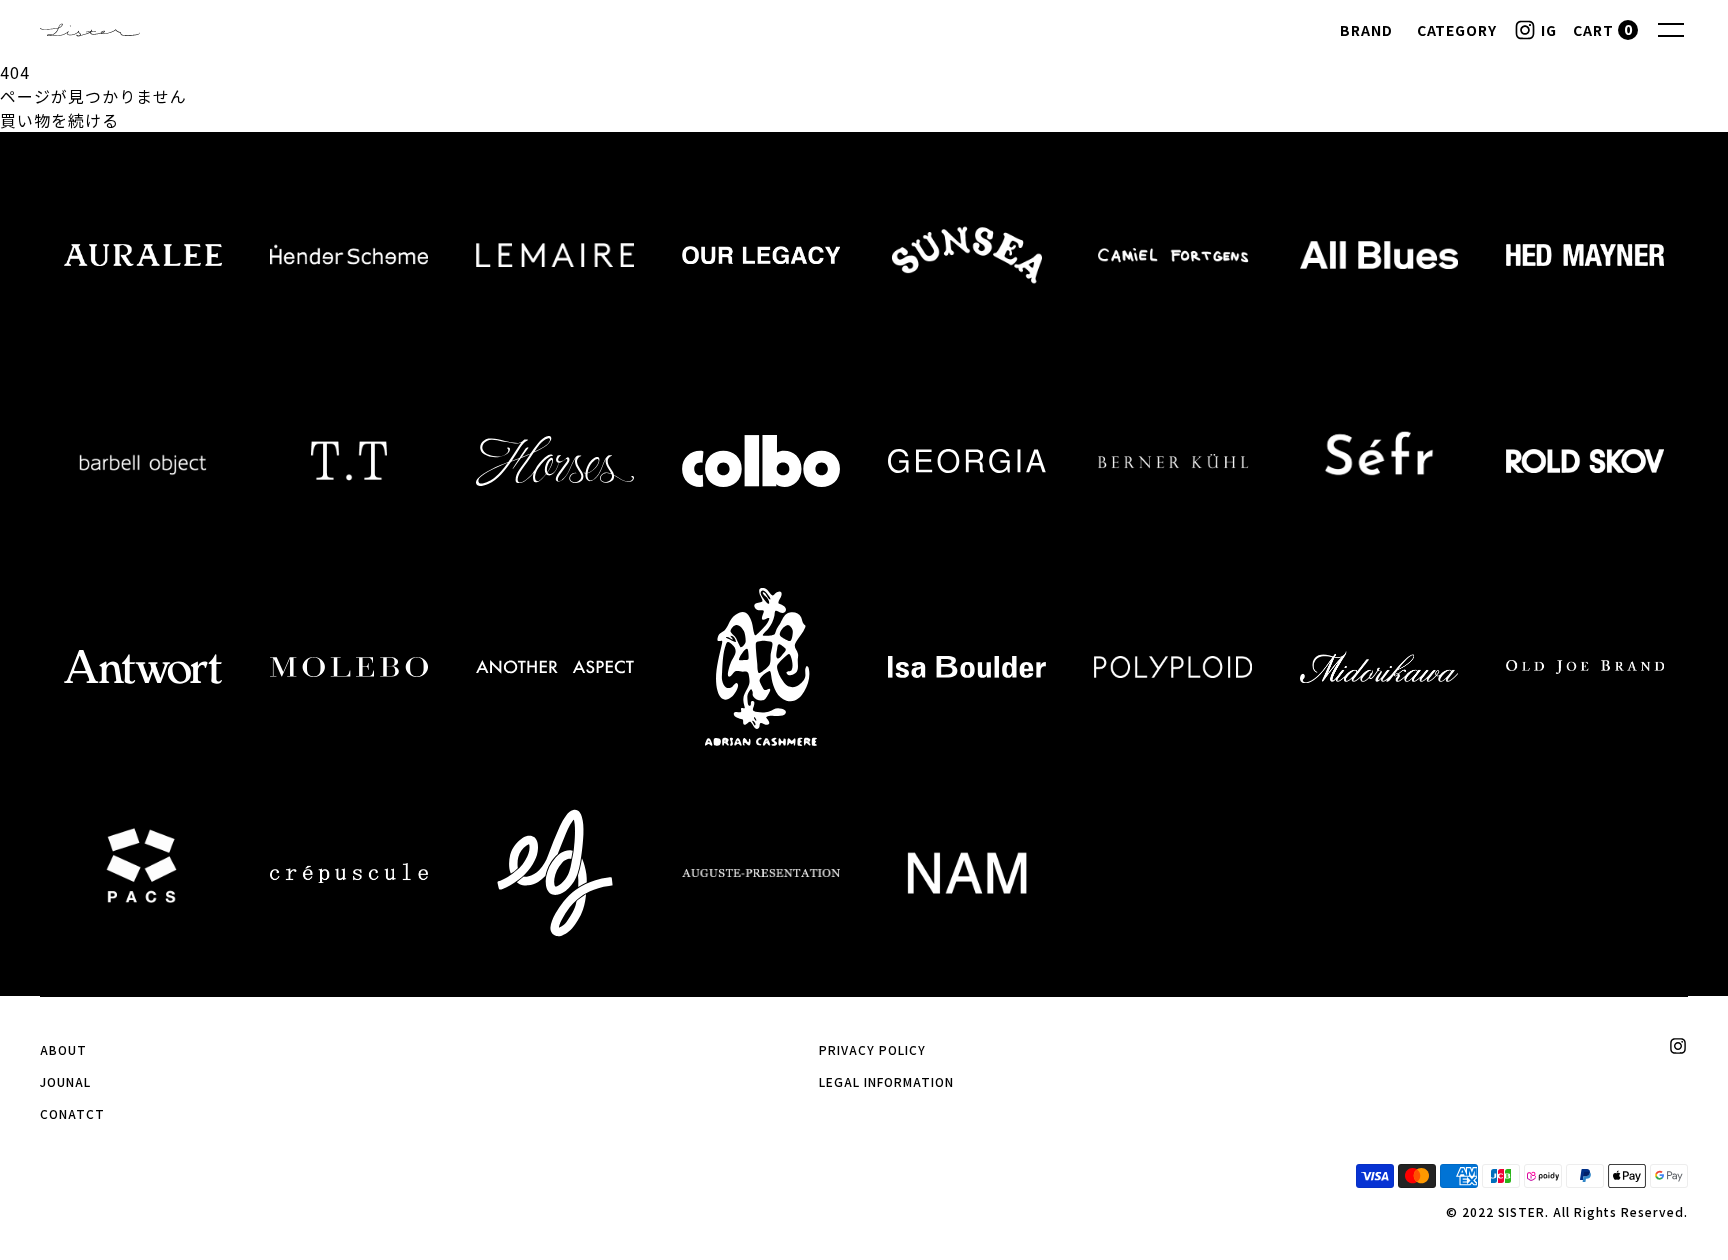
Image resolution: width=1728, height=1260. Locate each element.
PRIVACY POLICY (872, 1049)
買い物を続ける (59, 120)
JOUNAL (65, 1081)
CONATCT (72, 1113)
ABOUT (63, 1049)
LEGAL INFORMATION (886, 1081)
